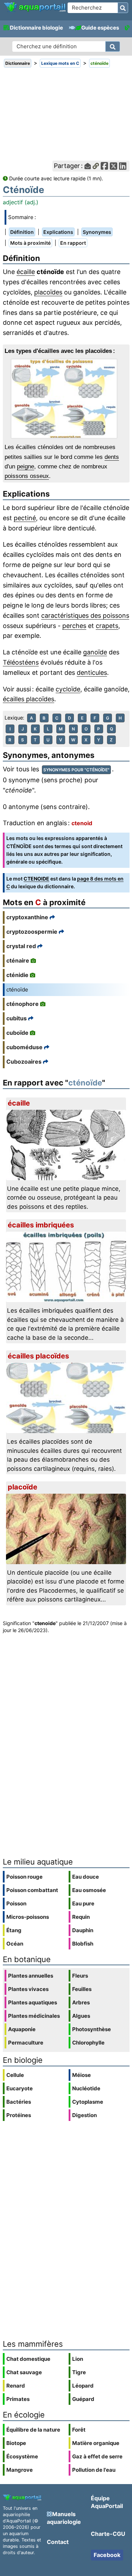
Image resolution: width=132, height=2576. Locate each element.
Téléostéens (21, 662)
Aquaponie (22, 2029)
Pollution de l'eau (94, 2470)
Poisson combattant (32, 1890)
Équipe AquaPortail (107, 2502)
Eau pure (83, 1903)
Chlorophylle (88, 2043)
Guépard (83, 2399)
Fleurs (80, 1976)
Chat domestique (28, 2359)
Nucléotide (86, 2088)
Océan (15, 1944)
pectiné (25, 518)
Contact (58, 2542)
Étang (14, 1930)
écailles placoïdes (29, 699)
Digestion (84, 2115)
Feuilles (82, 1989)
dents (112, 457)
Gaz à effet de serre (97, 2456)
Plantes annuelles (31, 1976)
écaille (26, 272)
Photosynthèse (92, 2029)
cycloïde (68, 689)
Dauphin (83, 1930)
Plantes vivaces (28, 1989)
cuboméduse (24, 1047)
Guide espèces (100, 28)
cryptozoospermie (32, 932)
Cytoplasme (88, 2102)
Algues (81, 2016)
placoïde (23, 1487)
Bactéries (19, 2102)
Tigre (79, 2372)
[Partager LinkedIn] (123, 166)
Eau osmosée (89, 1890)
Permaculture (26, 2043)
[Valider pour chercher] (123, 8)
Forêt (79, 2430)
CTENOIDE (36, 879)
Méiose (81, 2075)
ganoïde (95, 652)
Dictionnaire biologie (36, 28)
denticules (92, 673)
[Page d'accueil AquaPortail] (35, 11)
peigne (26, 466)
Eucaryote (20, 2088)
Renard (16, 2386)
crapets (107, 626)
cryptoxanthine (27, 917)
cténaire (18, 960)
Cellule (15, 2075)
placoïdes (48, 292)
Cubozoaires (24, 1062)
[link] (35, 7)
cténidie (17, 975)
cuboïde (17, 1033)
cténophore (23, 1004)
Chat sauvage (24, 2372)
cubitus (17, 1018)
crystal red (21, 946)
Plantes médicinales (34, 2016)
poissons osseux (27, 476)
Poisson (16, 1903)
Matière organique (96, 2443)
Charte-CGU (108, 2534)
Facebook (107, 2555)
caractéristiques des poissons (85, 615)
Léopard (83, 2386)
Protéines (19, 2115)
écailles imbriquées (41, 1225)
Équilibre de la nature (33, 2430)
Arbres (81, 2002)
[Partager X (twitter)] (114, 166)
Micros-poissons (28, 1917)
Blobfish (83, 1944)
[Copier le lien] (96, 166)
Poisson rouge (24, 1877)
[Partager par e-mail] (88, 166)
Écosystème (22, 2456)
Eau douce (86, 1877)
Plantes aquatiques (33, 2002)
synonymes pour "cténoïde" (76, 770)
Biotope (16, 2443)
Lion (78, 2359)
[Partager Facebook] (104, 166)
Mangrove (20, 2470)
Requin (81, 1917)
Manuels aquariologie (64, 2518)
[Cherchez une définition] (113, 46)
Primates (18, 2399)
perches (74, 626)
